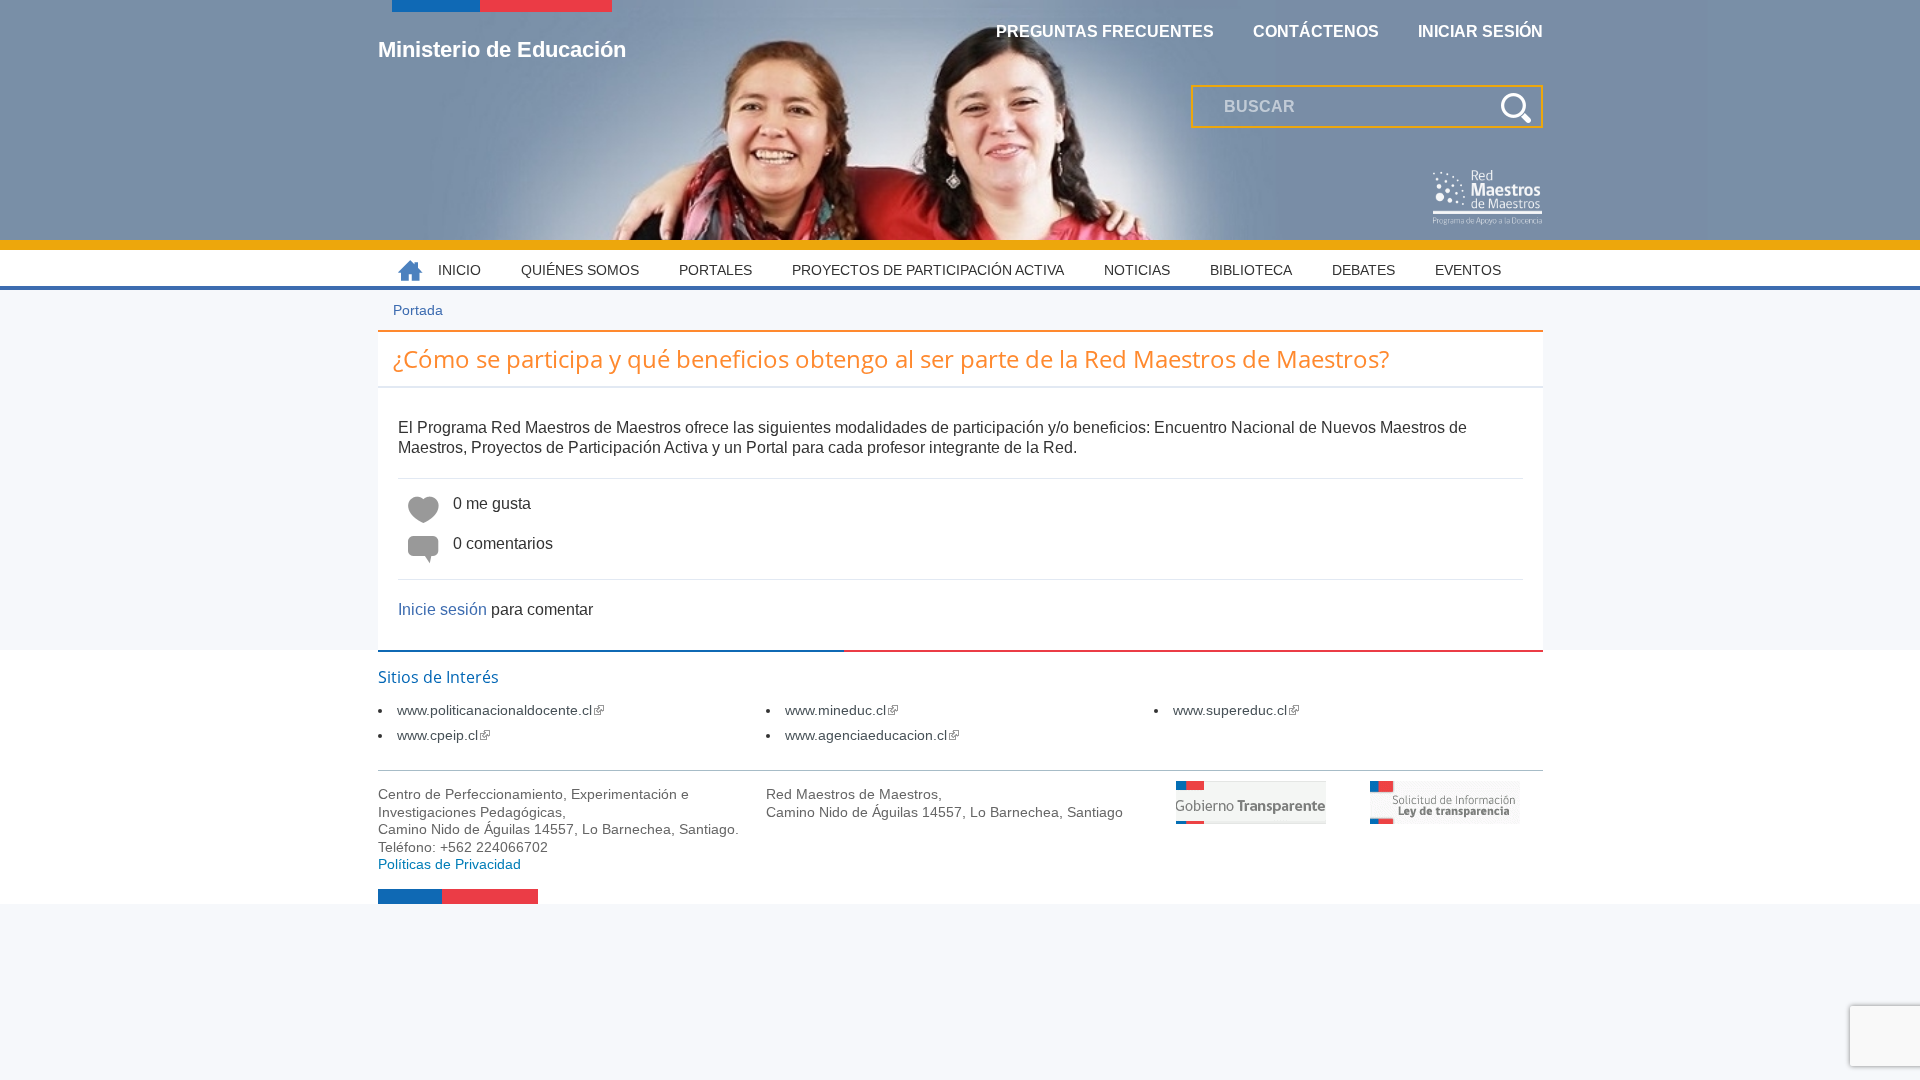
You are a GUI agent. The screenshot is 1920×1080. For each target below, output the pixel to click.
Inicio (459, 270)
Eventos (1468, 270)
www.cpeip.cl (443, 735)
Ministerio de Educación (502, 49)
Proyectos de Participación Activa (928, 270)
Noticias (1137, 270)
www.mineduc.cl (841, 710)
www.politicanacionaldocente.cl (500, 710)
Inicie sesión (442, 609)
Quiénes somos (580, 270)
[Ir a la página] (1251, 818)
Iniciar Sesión (1480, 31)
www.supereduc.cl (1236, 710)
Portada (418, 310)
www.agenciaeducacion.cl (872, 735)
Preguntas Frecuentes (1105, 31)
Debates (1363, 270)
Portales (715, 270)
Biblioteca (1251, 270)
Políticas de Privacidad (449, 864)
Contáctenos (1316, 31)
